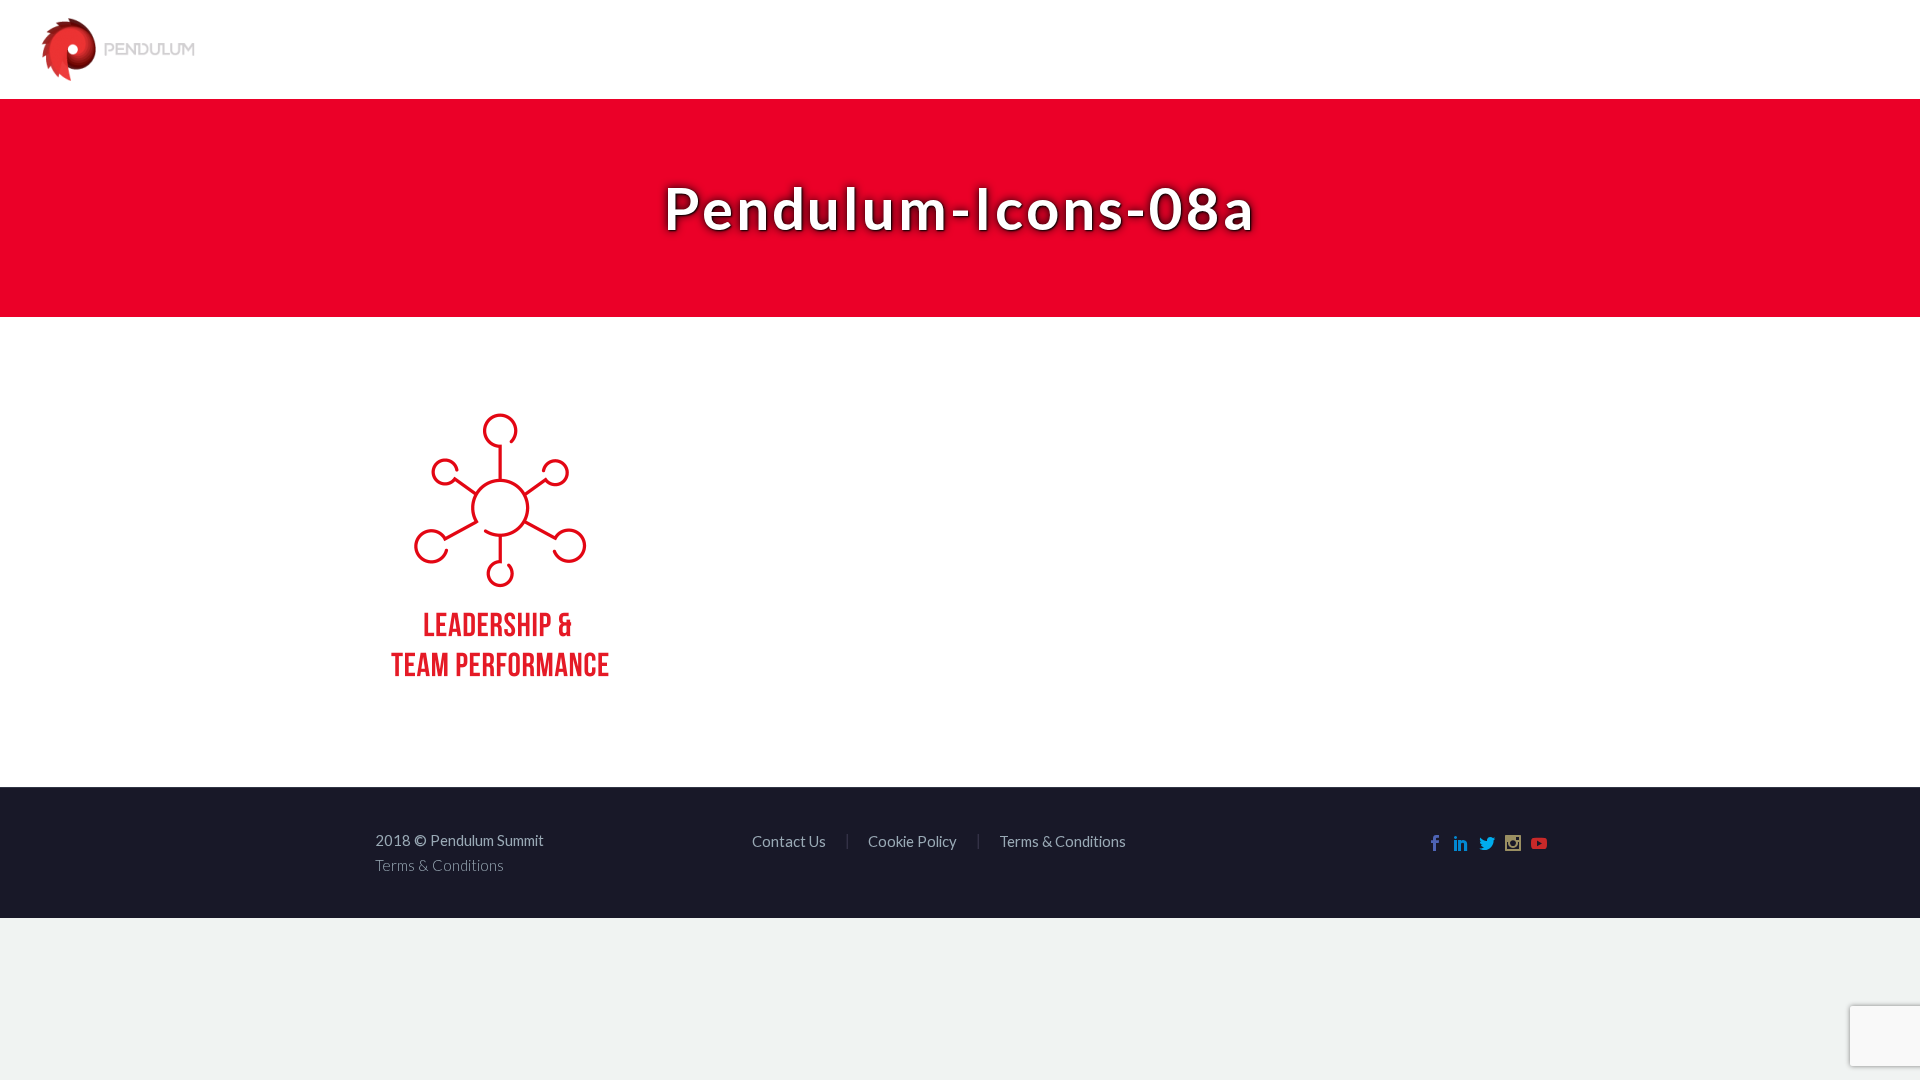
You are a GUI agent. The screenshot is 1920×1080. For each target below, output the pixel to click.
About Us (1417, 50)
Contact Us (1835, 50)
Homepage (1127, 50)
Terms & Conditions (1062, 841)
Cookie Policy (912, 841)
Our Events (1537, 50)
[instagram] (1513, 843)
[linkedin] (1461, 843)
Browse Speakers (1274, 50)
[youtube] (1539, 843)
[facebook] (1435, 843)
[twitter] (1487, 843)
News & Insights (1684, 50)
